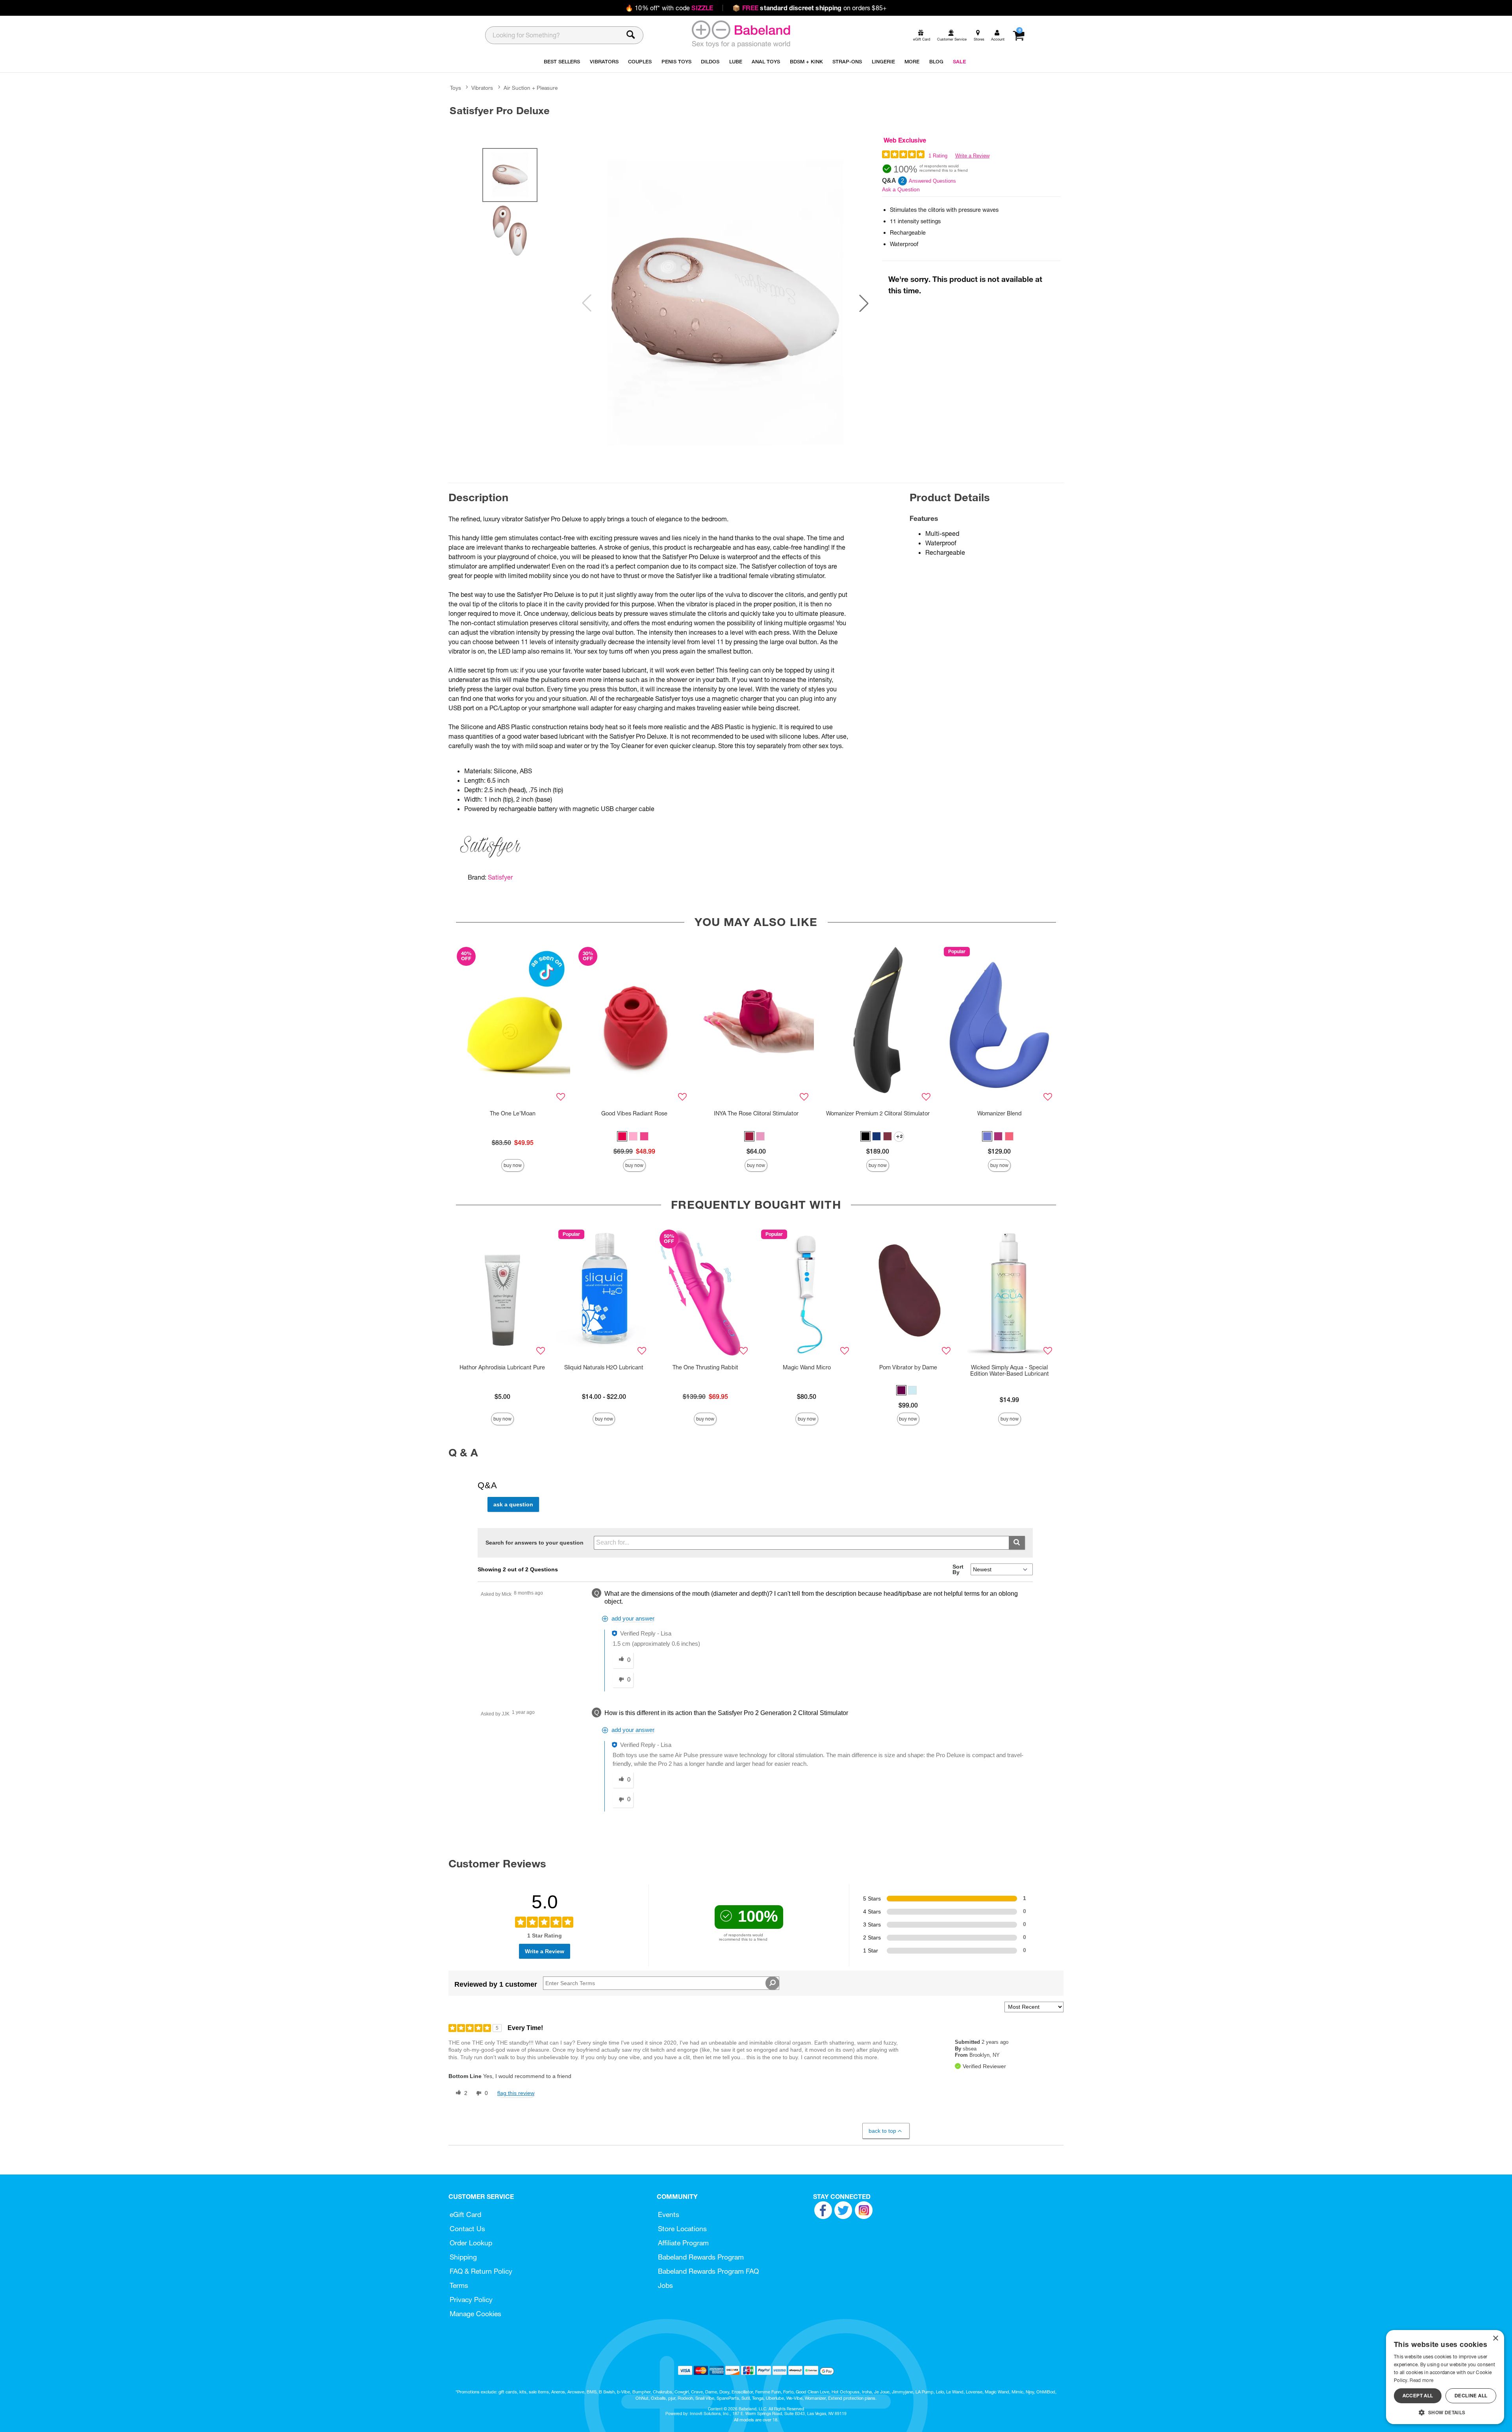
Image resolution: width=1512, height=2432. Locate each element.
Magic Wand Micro (807, 1367)
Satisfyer (500, 877)
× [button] (1495, 2338)
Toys (456, 88)
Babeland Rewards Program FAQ (708, 2271)
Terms (459, 2285)
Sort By (958, 1569)
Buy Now (513, 1165)
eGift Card (465, 2214)
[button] (864, 303)
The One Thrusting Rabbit (705, 1367)
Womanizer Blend (1000, 1113)
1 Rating (938, 156)
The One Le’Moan (513, 1113)
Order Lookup (471, 2243)
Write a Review (972, 156)
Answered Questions (932, 181)
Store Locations (682, 2229)
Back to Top (882, 2131)
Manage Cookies (475, 2314)
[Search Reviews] (772, 1983)
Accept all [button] (1418, 2396)
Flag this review (516, 2093)
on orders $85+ (810, 8)
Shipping (463, 2257)
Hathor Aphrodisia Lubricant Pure (502, 1367)
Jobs (665, 2285)
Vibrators (482, 88)
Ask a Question (901, 189)
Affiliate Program (683, 2243)
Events (669, 2214)
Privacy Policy (471, 2300)
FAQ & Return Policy (481, 2271)
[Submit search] (1017, 1543)
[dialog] (1445, 2377)
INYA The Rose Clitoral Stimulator (756, 1113)
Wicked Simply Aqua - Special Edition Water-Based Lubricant (1010, 1371)
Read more (1421, 2380)
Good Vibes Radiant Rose (634, 1113)
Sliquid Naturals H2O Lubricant (604, 1367)
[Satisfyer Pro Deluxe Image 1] (725, 303)
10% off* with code (669, 8)
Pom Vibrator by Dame (908, 1367)
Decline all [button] (1471, 2396)
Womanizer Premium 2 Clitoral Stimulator (878, 1113)
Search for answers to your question (535, 1543)
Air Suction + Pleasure (531, 88)
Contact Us (467, 2229)
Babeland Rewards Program (701, 2257)
